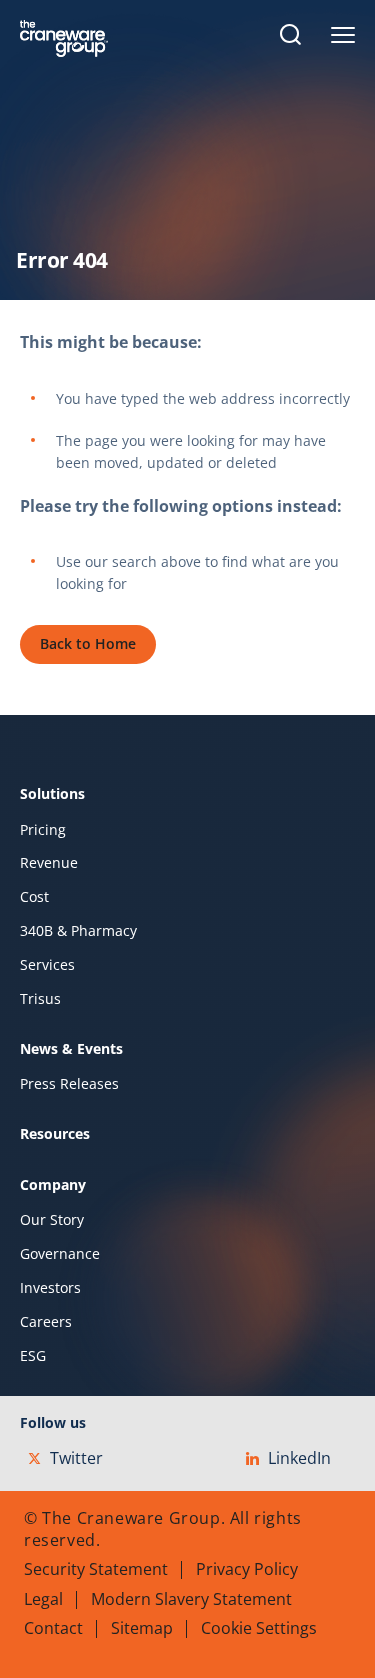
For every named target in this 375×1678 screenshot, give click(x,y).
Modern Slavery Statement (191, 1599)
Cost (34, 897)
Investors (50, 1288)
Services (47, 965)
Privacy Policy (247, 1569)
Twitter (76, 1458)
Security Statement (96, 1569)
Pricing (43, 830)
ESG (33, 1356)
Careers (46, 1322)
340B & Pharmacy (78, 931)
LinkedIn (299, 1458)
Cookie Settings (259, 1628)
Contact (53, 1628)
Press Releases (69, 1084)
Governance (60, 1254)
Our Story (52, 1220)
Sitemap (142, 1628)
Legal (43, 1599)
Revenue (49, 863)
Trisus (40, 999)
